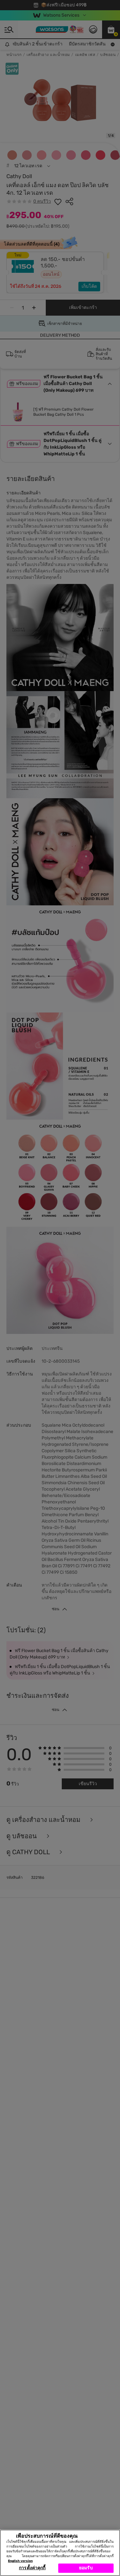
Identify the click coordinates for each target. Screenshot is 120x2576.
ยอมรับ (86, 2568)
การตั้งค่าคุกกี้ (32, 2568)
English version (20, 2561)
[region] (60, 2553)
